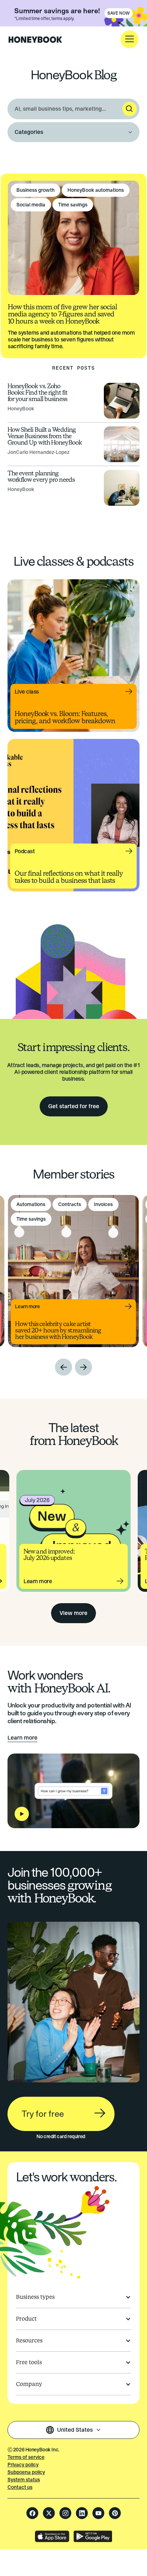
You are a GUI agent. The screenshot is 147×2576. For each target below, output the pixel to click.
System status (24, 2480)
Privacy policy (23, 2465)
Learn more (22, 1738)
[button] (130, 39)
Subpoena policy (26, 2472)
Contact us (20, 2487)
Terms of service (26, 2457)
